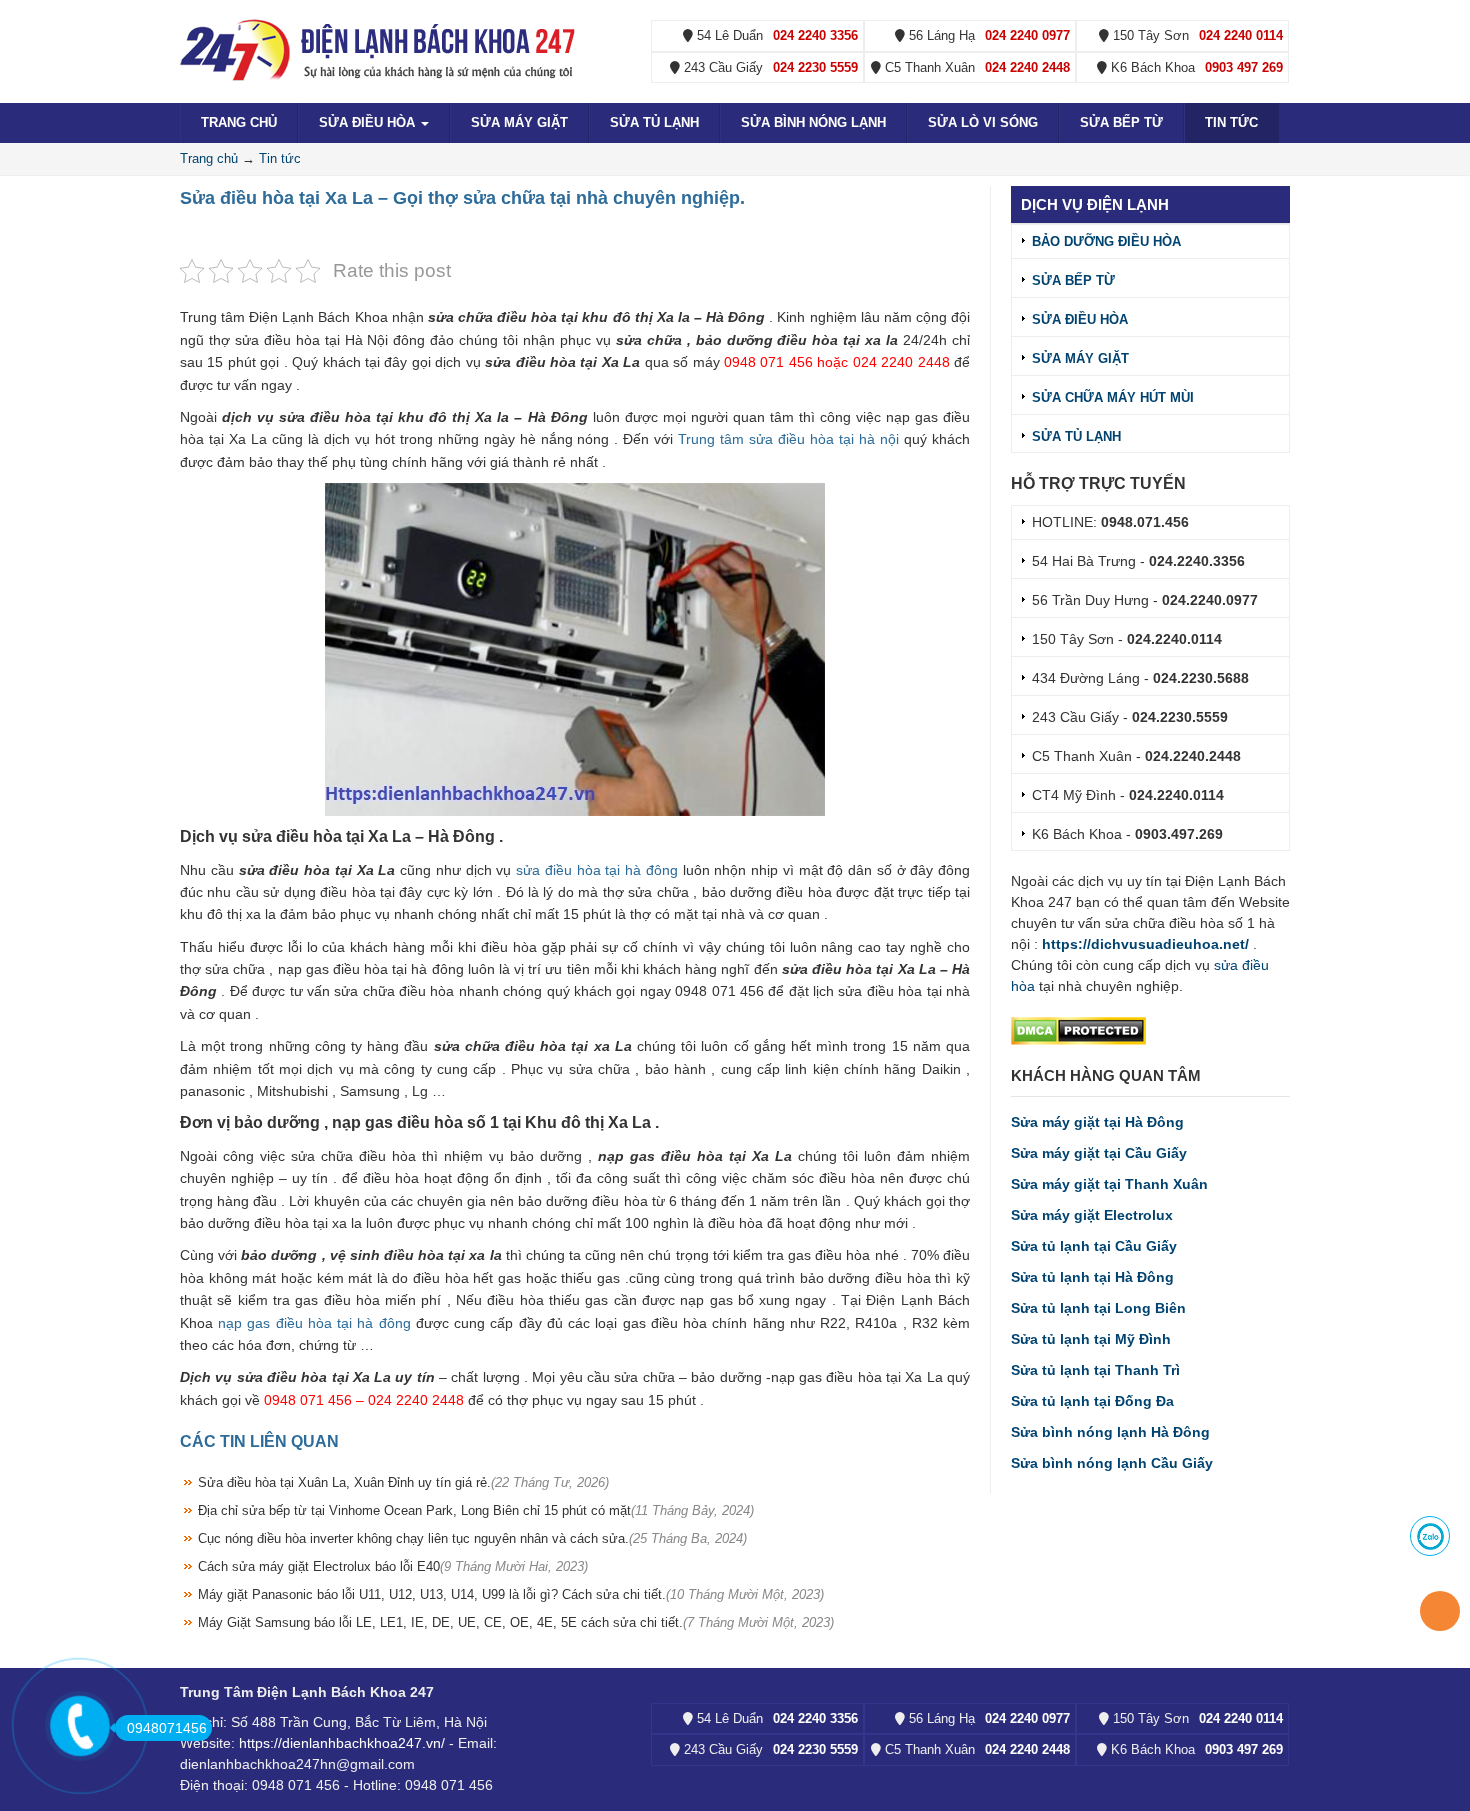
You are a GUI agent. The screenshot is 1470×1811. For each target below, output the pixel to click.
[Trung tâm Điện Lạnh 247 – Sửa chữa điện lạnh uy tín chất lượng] (380, 49)
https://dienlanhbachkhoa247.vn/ (342, 1743)
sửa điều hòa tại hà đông (597, 870)
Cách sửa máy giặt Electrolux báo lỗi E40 (393, 1566)
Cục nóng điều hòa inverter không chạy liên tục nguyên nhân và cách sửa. (472, 1538)
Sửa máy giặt (519, 122)
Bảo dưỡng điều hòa (1106, 241)
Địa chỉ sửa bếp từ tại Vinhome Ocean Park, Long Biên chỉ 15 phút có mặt (476, 1510)
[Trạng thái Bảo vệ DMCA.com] (1078, 1030)
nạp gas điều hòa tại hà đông (314, 1323)
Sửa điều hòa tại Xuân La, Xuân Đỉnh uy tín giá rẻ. (403, 1482)
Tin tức (1231, 122)
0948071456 (167, 1728)
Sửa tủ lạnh (654, 122)
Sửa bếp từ (1121, 122)
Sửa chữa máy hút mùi (1113, 397)
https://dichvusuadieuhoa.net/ (1145, 944)
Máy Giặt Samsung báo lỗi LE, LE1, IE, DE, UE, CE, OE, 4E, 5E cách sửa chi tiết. (516, 1622)
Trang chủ (239, 122)
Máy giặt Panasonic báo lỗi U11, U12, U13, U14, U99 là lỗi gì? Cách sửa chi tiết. (511, 1594)
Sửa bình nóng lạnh (813, 122)
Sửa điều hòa (369, 122)
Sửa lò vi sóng (983, 122)
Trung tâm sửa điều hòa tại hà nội (788, 439)
